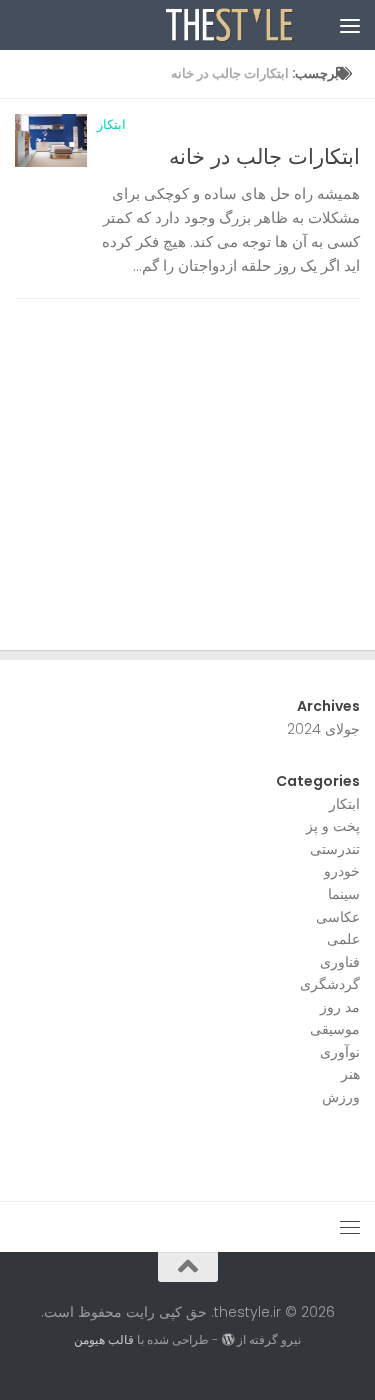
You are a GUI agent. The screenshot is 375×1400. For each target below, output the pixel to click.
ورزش (341, 1097)
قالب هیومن (104, 1339)
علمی (343, 939)
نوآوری (340, 1052)
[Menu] (350, 25)
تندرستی (335, 849)
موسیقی (335, 1029)
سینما (344, 894)
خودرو (342, 871)
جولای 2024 (323, 729)
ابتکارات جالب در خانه (264, 156)
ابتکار (111, 124)
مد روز (340, 1007)
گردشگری (330, 984)
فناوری (340, 962)
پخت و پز (333, 826)
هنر (350, 1074)
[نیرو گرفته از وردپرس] (227, 1340)
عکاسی (338, 917)
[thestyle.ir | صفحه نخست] (209, 25)
